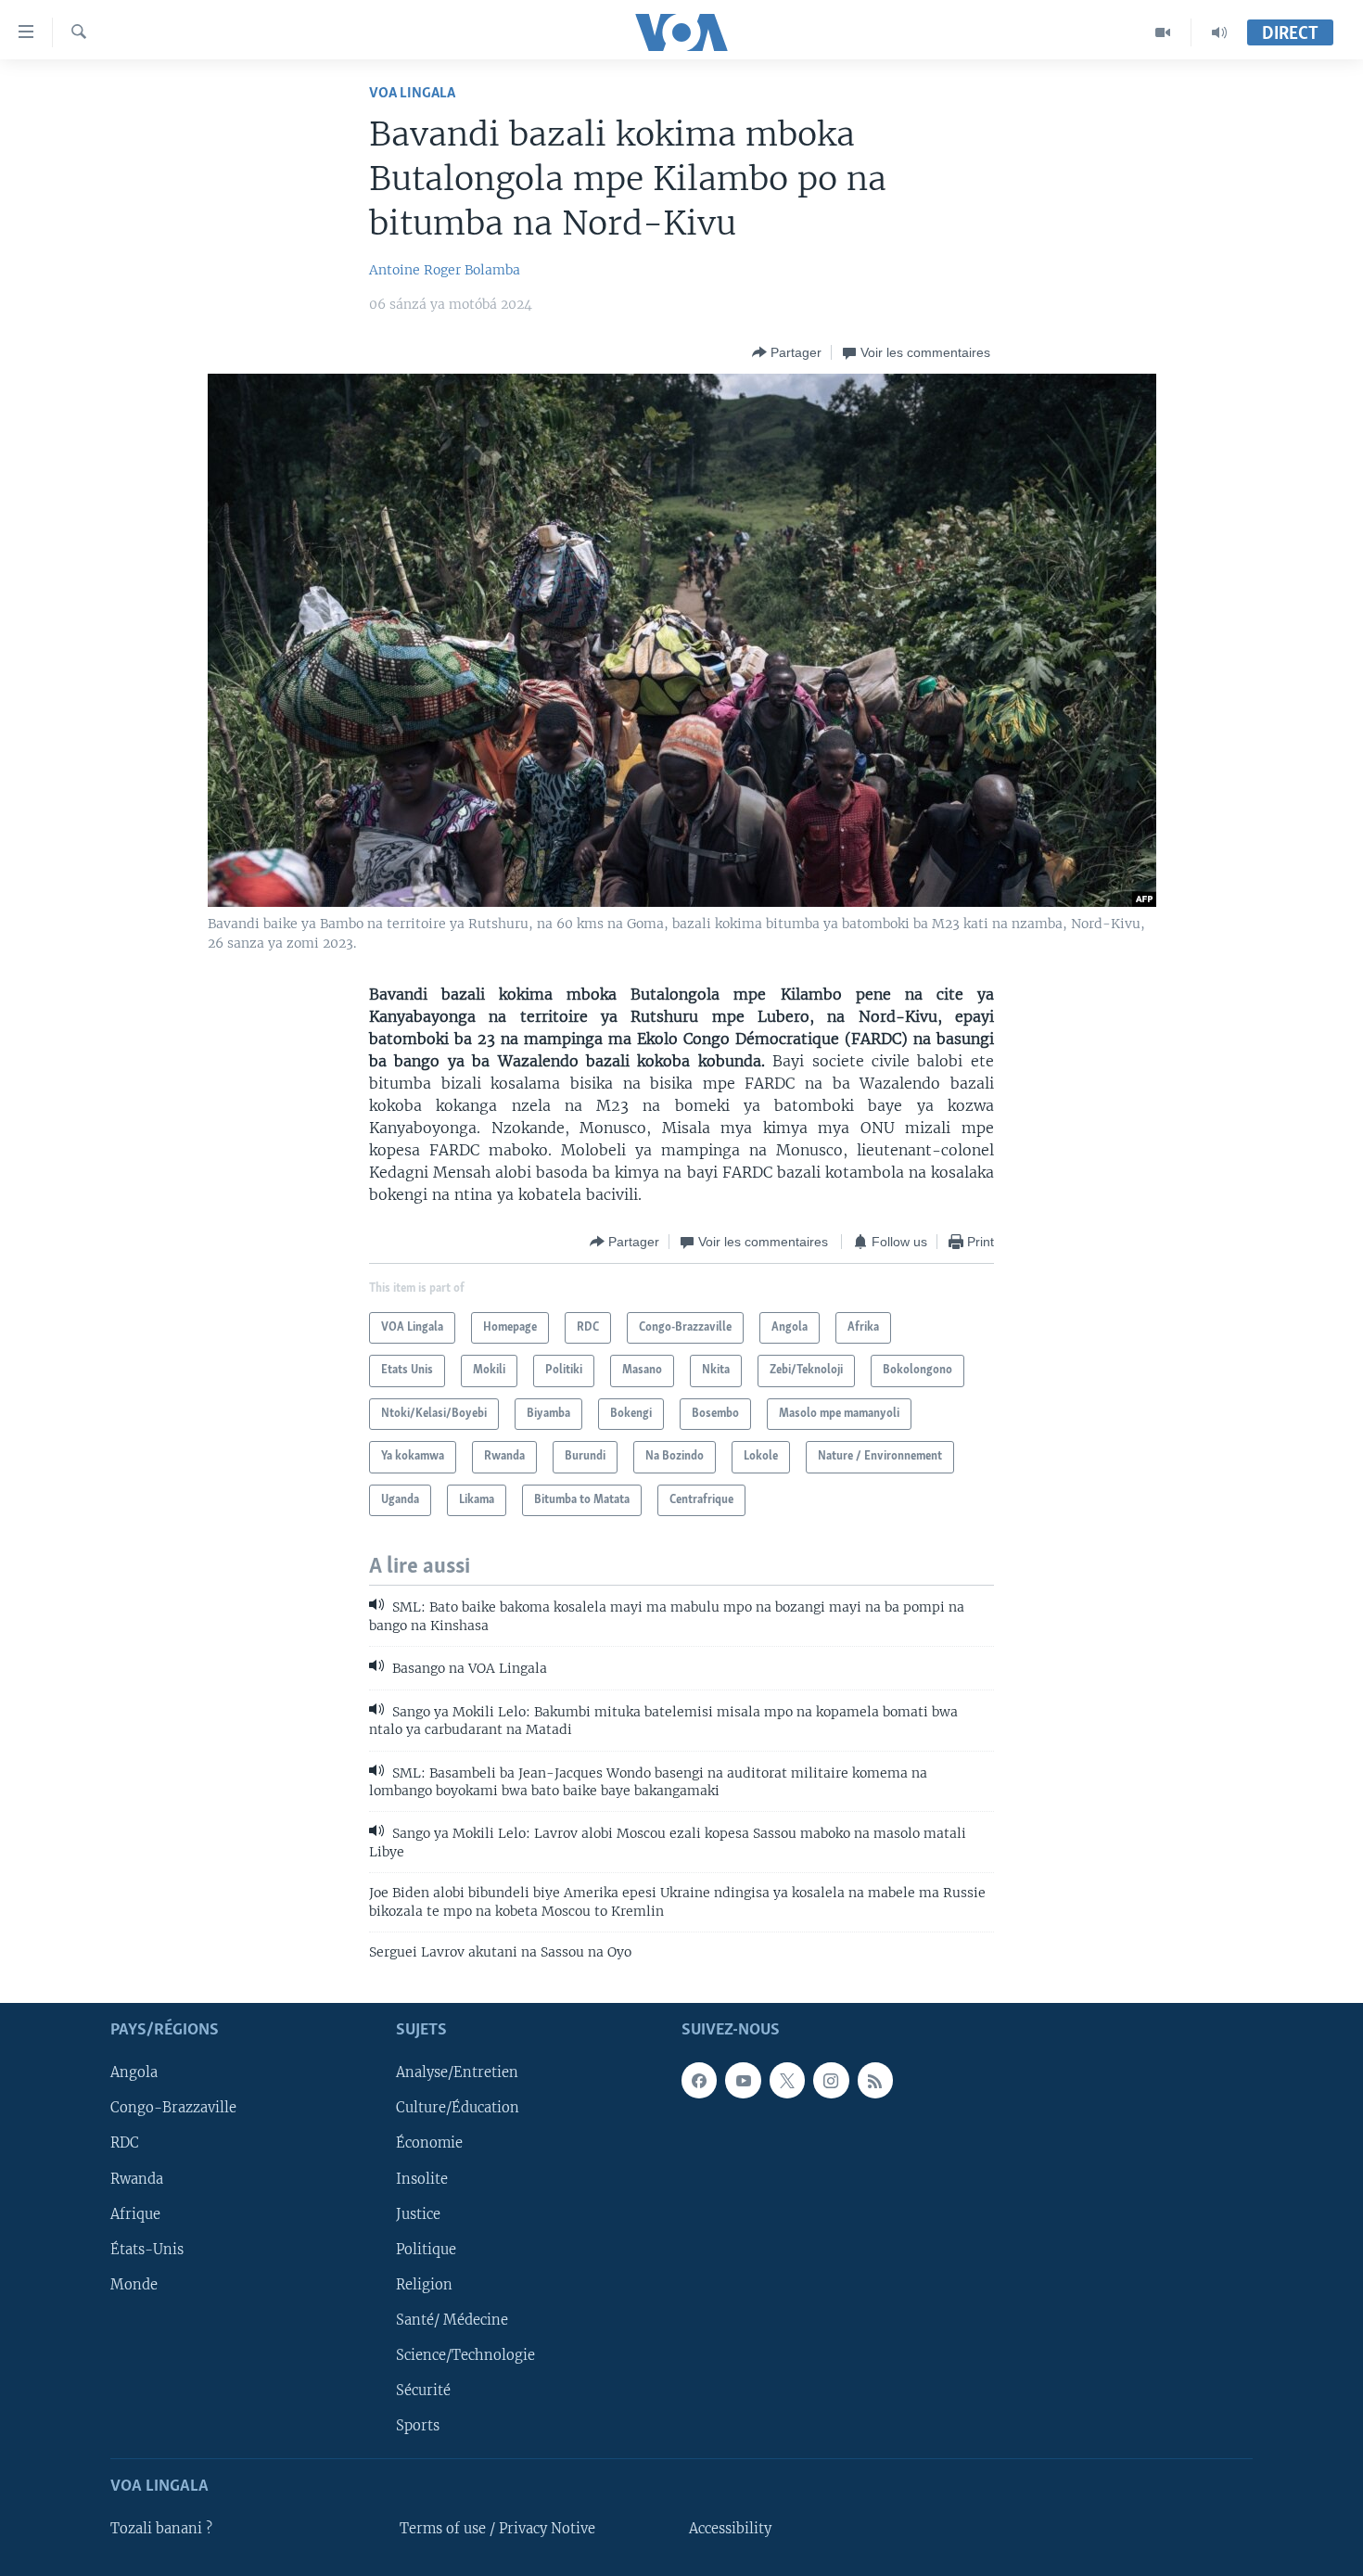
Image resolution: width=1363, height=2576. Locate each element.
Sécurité (423, 2390)
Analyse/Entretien (457, 2072)
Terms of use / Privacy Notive (497, 2529)
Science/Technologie (465, 2354)
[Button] (787, 352)
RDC (125, 2143)
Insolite (422, 2178)
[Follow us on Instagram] (831, 2080)
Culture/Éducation (458, 2108)
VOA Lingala (412, 93)
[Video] (1163, 32)
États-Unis (147, 2249)
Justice (418, 2213)
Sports (418, 2425)
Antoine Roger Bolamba (445, 270)
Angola (134, 2072)
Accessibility (730, 2529)
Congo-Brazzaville (173, 2108)
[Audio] (1219, 32)
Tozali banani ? (161, 2529)
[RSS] (875, 2080)
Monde (134, 2284)
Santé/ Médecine (452, 2319)
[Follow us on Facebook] (699, 2080)
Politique (426, 2249)
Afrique (135, 2213)
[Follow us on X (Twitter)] (787, 2080)
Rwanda (137, 2178)
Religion (424, 2284)
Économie (429, 2143)
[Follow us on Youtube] (743, 2080)
